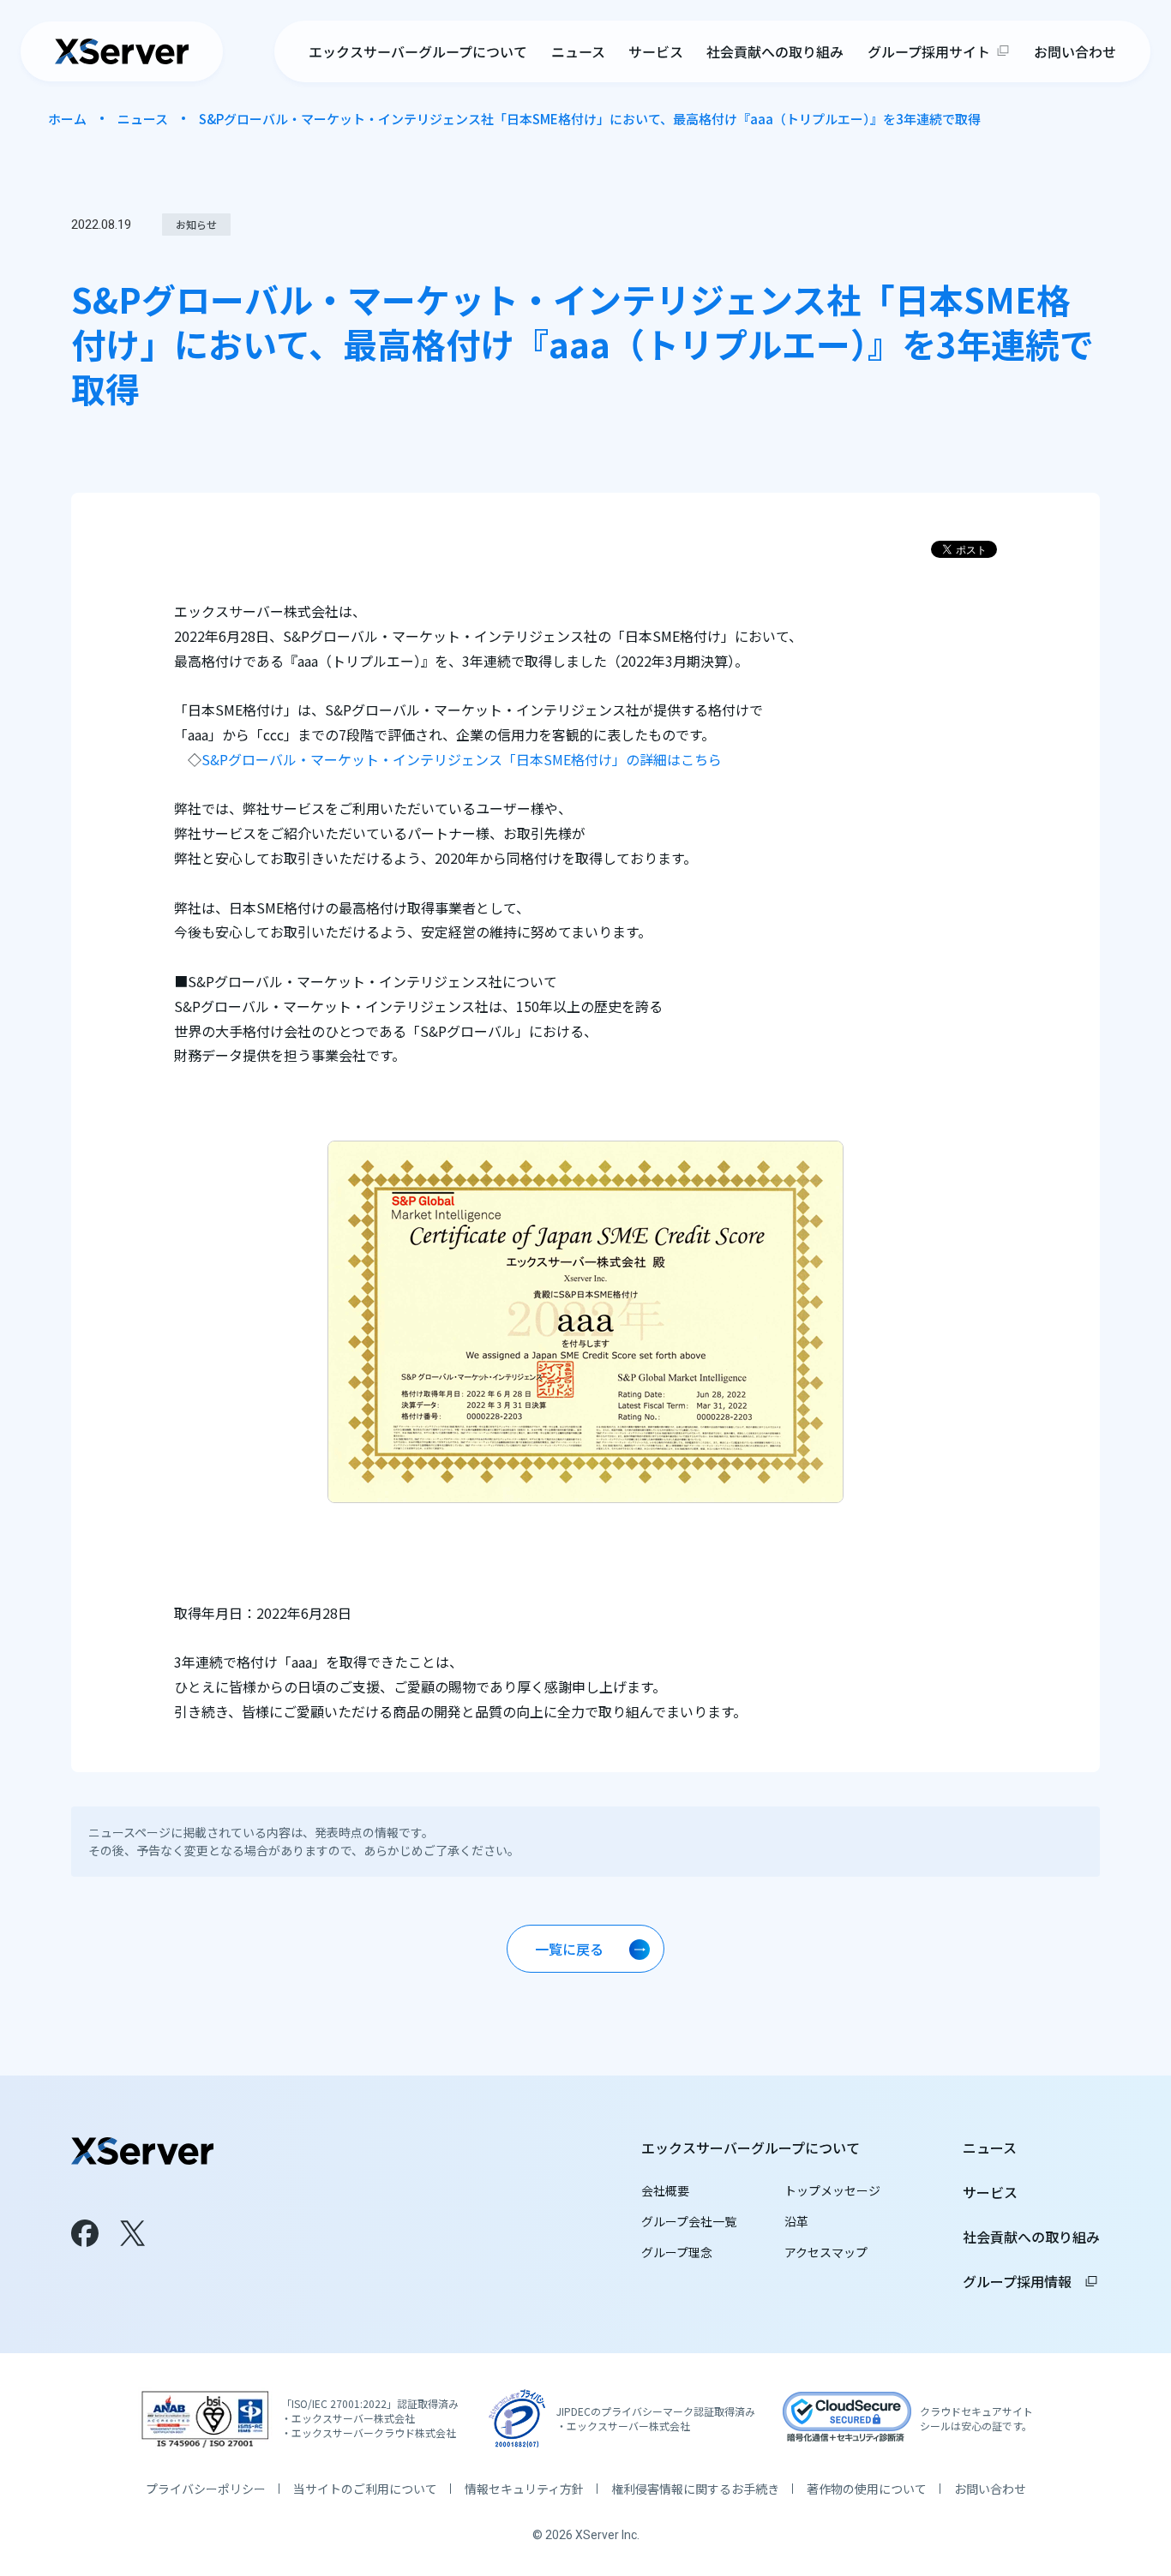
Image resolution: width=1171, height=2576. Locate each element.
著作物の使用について (867, 2489)
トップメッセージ (832, 2190)
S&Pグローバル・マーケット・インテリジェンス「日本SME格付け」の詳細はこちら (462, 759)
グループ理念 (677, 2252)
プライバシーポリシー (206, 2489)
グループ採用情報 (1031, 2281)
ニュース (578, 51)
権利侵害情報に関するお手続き (695, 2489)
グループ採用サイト (929, 51)
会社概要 (665, 2190)
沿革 (796, 2221)
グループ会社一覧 (689, 2221)
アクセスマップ (826, 2252)
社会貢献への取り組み (775, 51)
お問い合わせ (1075, 51)
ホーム (67, 119)
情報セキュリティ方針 (524, 2489)
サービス (656, 51)
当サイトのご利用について (365, 2489)
